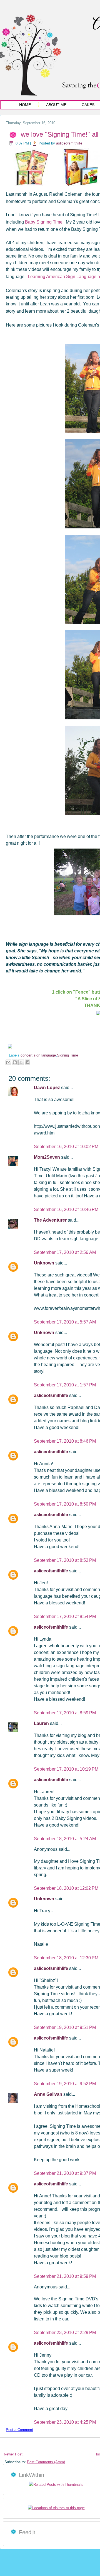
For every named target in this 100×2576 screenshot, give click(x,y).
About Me (56, 105)
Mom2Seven (47, 1157)
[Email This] (8, 1062)
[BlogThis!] (15, 1062)
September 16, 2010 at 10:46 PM (66, 1209)
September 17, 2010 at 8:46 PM (65, 1441)
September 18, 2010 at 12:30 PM (66, 1958)
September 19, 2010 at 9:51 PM (65, 2027)
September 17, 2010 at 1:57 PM (65, 1385)
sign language (45, 1055)
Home (25, 105)
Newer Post (13, 2454)
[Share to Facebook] (27, 1062)
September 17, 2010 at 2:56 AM (65, 1252)
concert (27, 1055)
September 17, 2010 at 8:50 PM (65, 1504)
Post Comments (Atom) (46, 2462)
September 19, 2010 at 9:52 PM (65, 2084)
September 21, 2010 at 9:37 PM (65, 2173)
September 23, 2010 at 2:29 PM (65, 2333)
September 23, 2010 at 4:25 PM (65, 2422)
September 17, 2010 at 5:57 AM (65, 1322)
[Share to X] (21, 1062)
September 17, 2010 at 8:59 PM (65, 1713)
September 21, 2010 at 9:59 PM (65, 2276)
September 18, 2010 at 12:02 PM (66, 1888)
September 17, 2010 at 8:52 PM (65, 1560)
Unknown (45, 1263)
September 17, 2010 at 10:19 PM (66, 1769)
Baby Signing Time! (44, 222)
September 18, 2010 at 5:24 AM (65, 1839)
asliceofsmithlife (69, 143)
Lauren (42, 1723)
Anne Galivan (49, 2094)
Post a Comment (19, 2430)
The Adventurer (51, 1220)
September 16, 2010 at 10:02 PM (66, 1147)
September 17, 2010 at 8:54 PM (65, 1617)
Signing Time (67, 1055)
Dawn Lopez (47, 1088)
